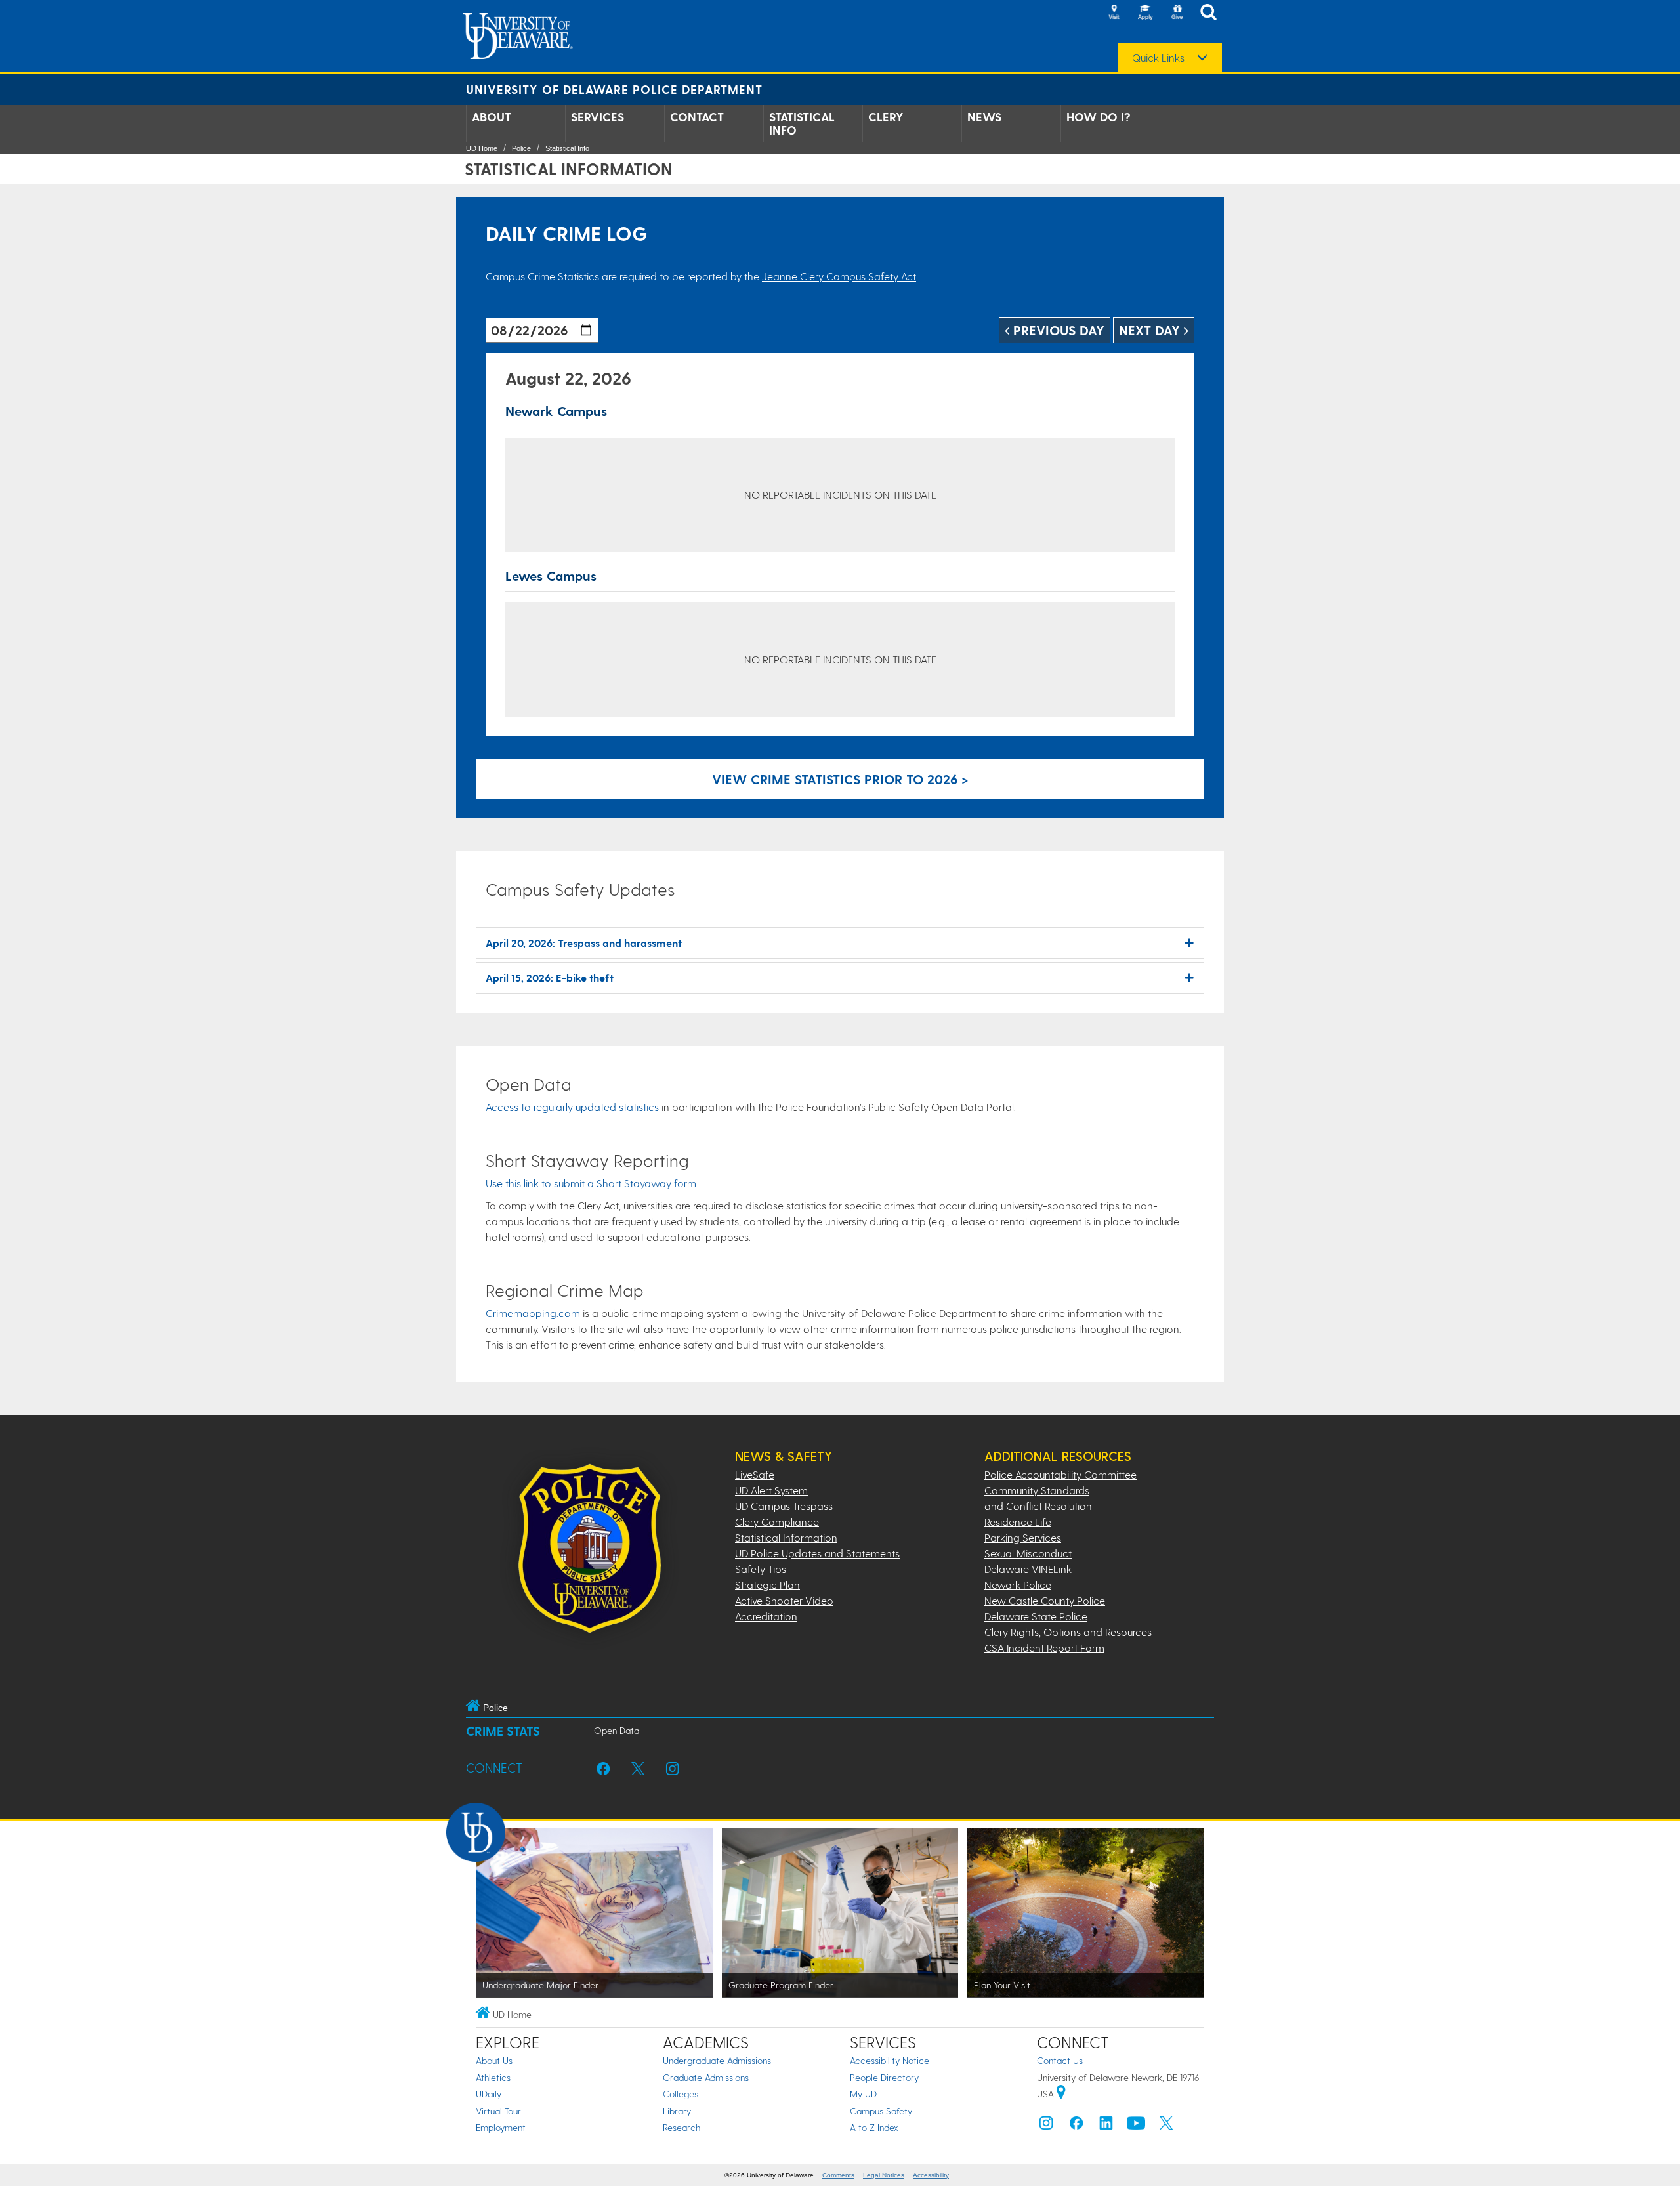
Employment (501, 2127)
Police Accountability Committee (1060, 1474)
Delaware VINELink (1028, 1569)
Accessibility (931, 2175)
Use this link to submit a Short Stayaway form (591, 1183)
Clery (886, 117)
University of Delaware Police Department (614, 89)
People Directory (884, 2077)
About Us (494, 2060)
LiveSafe (755, 1474)
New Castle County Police (1045, 1600)
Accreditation (766, 1616)
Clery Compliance (777, 1522)
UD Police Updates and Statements (817, 1553)
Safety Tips (761, 1569)
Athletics (493, 2077)
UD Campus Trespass (784, 1506)
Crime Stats (503, 1731)
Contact (697, 117)
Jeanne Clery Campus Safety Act (839, 276)
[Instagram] (1046, 2126)
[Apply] (1145, 13)
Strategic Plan (767, 1585)
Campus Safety (881, 2111)
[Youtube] (1136, 2126)
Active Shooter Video (784, 1600)
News (984, 117)
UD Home (482, 148)
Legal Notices (884, 2175)
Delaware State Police (1036, 1616)
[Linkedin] (1106, 2126)
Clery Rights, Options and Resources (1068, 1632)
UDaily (489, 2094)
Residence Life (1018, 1522)
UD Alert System (771, 1490)
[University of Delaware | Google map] (1061, 2094)
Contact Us (1060, 2060)
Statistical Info (802, 123)
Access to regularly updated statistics (572, 1107)
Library (677, 2111)
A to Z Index (874, 2127)
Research (682, 2127)
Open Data (617, 1730)
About (492, 117)
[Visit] (1114, 13)
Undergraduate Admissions (717, 2060)
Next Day (1151, 330)
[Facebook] (1076, 2126)
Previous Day (1057, 330)
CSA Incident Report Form (1044, 1648)
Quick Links (1158, 58)
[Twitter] (1166, 2126)
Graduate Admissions (706, 2077)
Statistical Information (786, 1537)
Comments (838, 2175)
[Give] (1177, 13)
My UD (863, 2094)
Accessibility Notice (890, 2060)
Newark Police (1018, 1585)
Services (598, 117)
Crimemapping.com (533, 1313)
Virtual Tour (498, 2111)
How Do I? (1099, 117)
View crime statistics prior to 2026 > (840, 779)
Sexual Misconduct (1028, 1553)
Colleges (681, 2094)
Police (521, 148)
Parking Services (1023, 1537)
